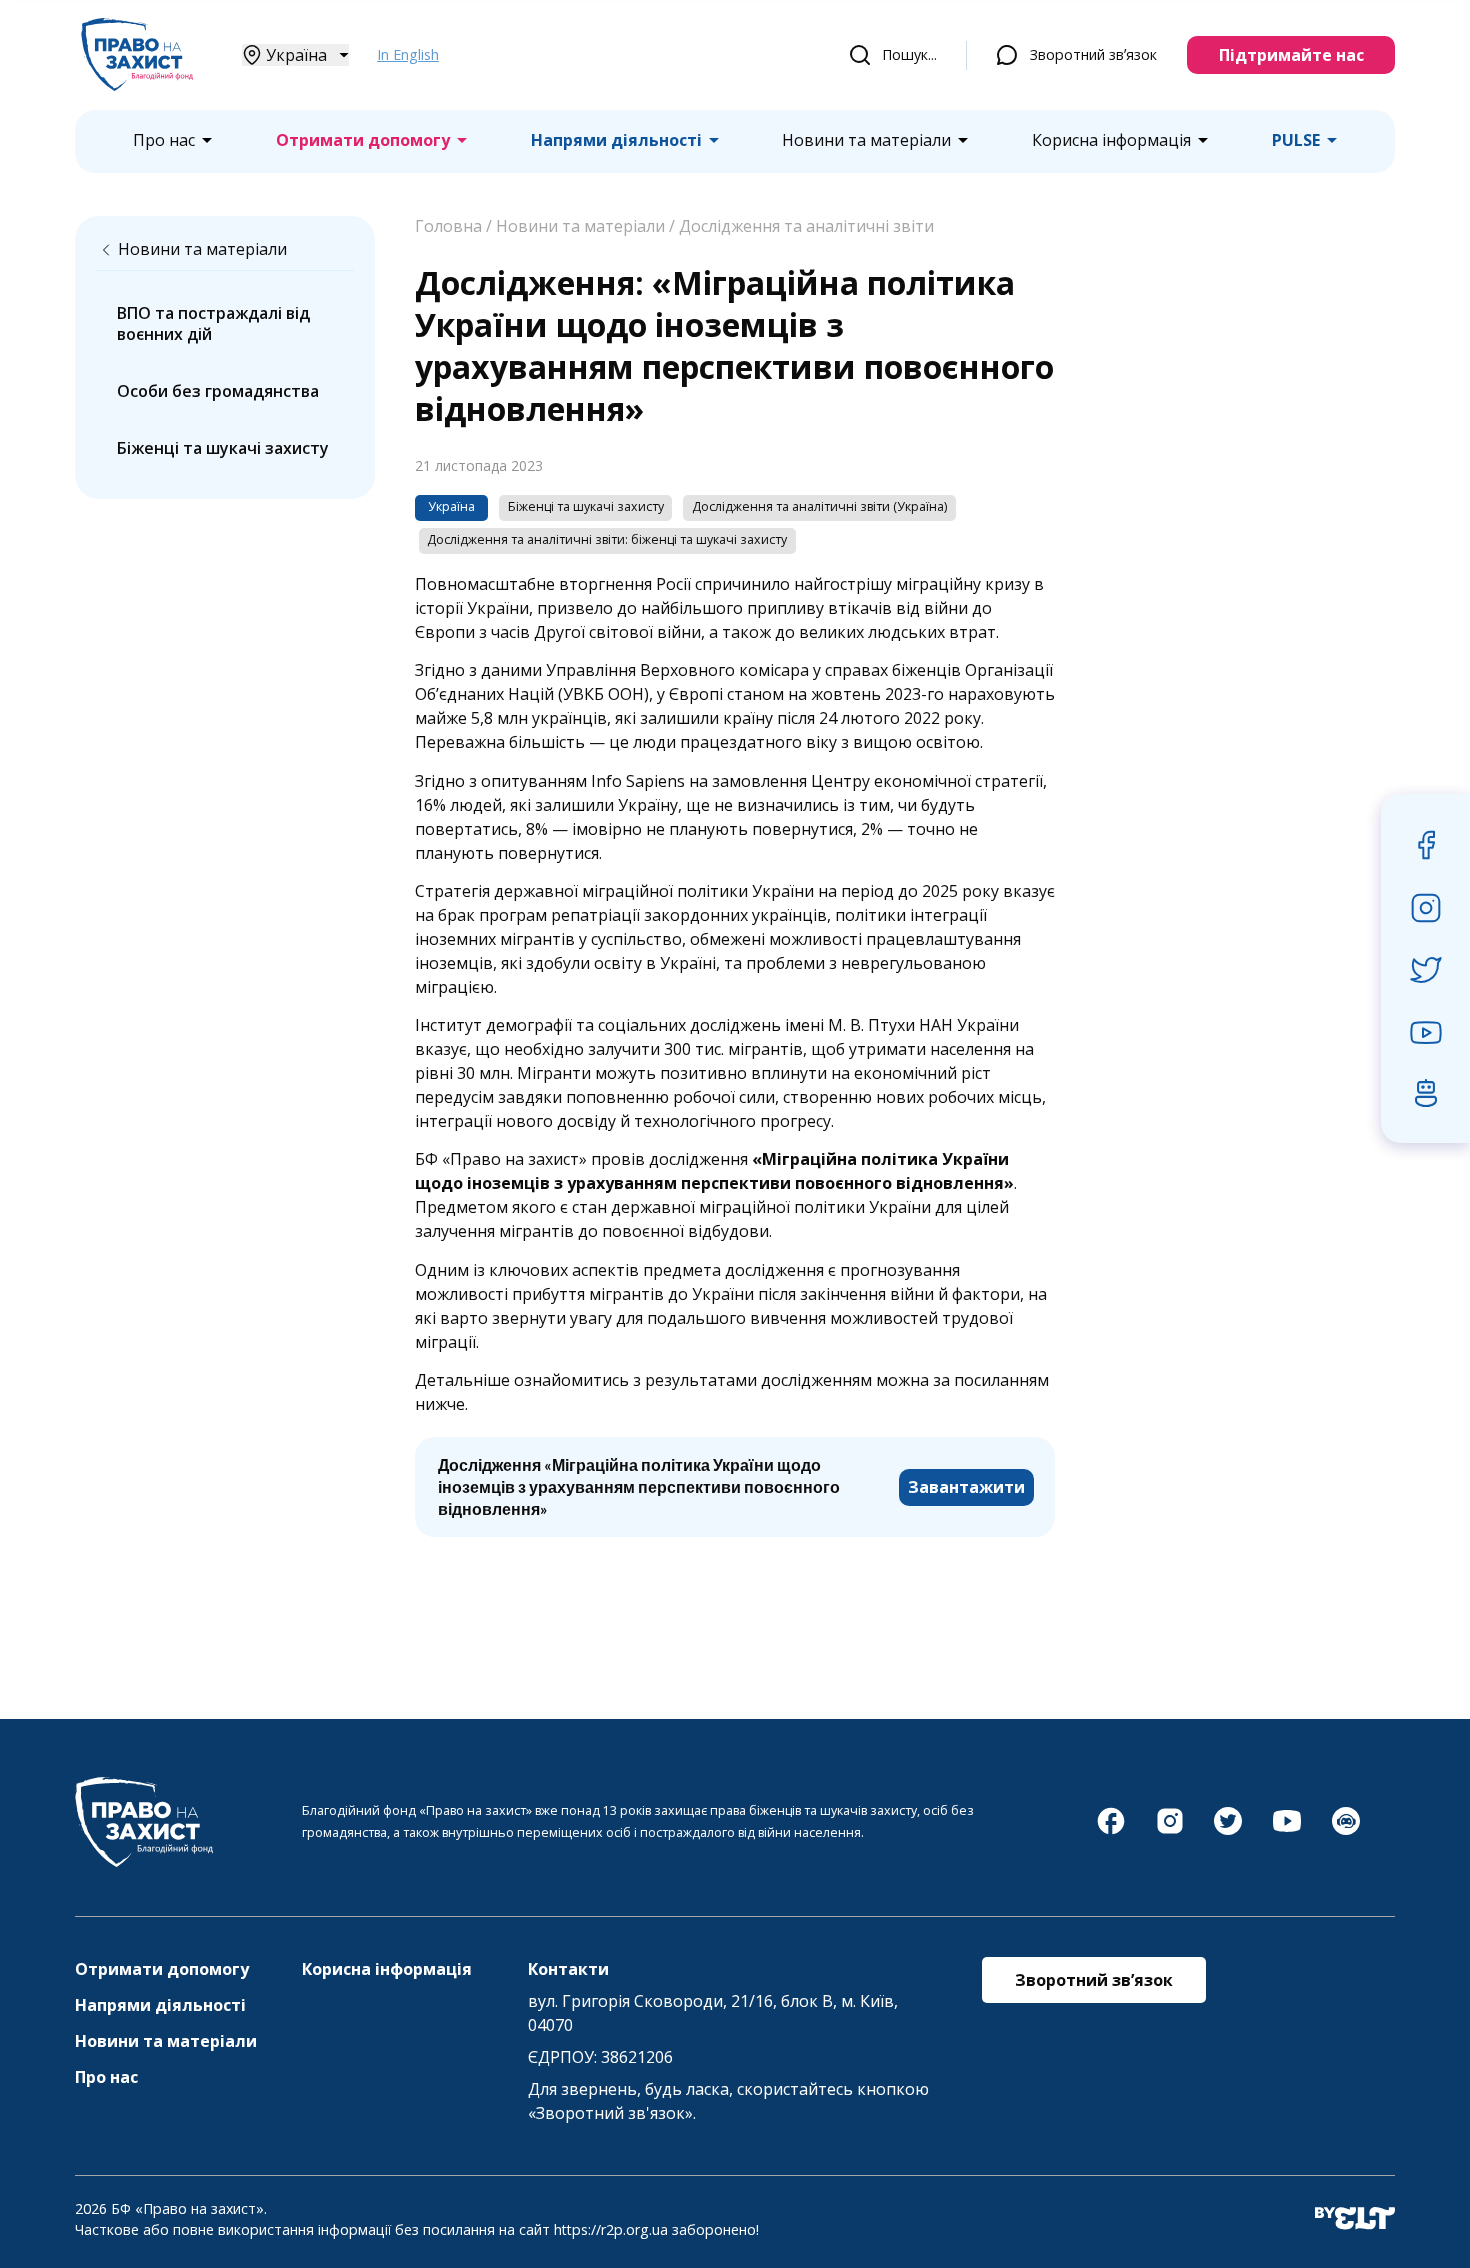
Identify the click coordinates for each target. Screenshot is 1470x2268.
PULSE (1296, 140)
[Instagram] (1170, 1831)
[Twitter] (1228, 1831)
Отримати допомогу (363, 140)
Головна (448, 226)
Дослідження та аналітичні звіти (806, 226)
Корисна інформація (1111, 140)
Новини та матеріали (866, 140)
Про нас (164, 140)
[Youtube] (1287, 1831)
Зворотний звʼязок (1093, 54)
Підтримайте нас (1291, 55)
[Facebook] (1111, 1831)
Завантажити (966, 1487)
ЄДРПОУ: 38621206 (600, 2057)
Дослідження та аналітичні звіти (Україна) (819, 506)
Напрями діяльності (616, 140)
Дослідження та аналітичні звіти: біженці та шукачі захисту (607, 539)
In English (408, 54)
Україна (451, 506)
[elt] (1355, 2219)
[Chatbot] (1346, 1831)
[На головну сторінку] (137, 85)
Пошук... (909, 54)
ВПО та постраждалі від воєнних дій (213, 323)
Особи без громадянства (218, 391)
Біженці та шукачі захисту (223, 448)
